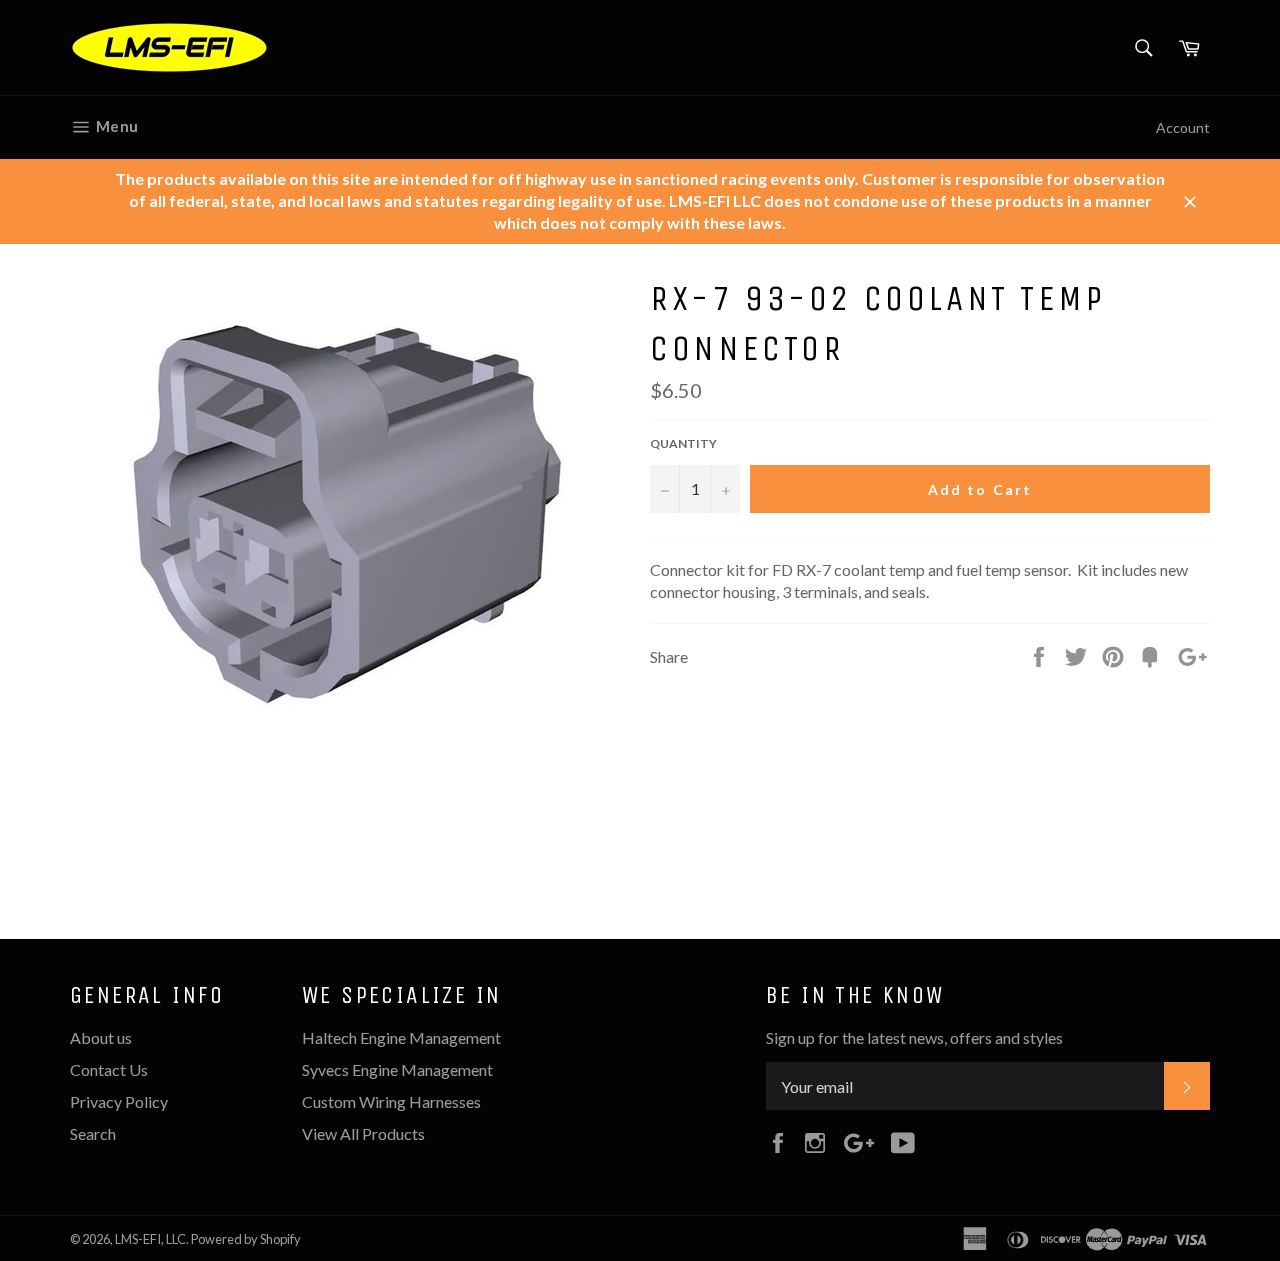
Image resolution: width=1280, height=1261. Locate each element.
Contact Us (109, 1069)
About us (101, 1037)
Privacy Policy (119, 1101)
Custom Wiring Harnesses (391, 1101)
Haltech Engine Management (401, 1037)
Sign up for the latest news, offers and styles (914, 1037)
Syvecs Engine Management (397, 1069)
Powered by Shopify (246, 1239)
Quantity (683, 443)
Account (1183, 127)
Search (93, 1133)
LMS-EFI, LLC (150, 1239)
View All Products (363, 1133)
